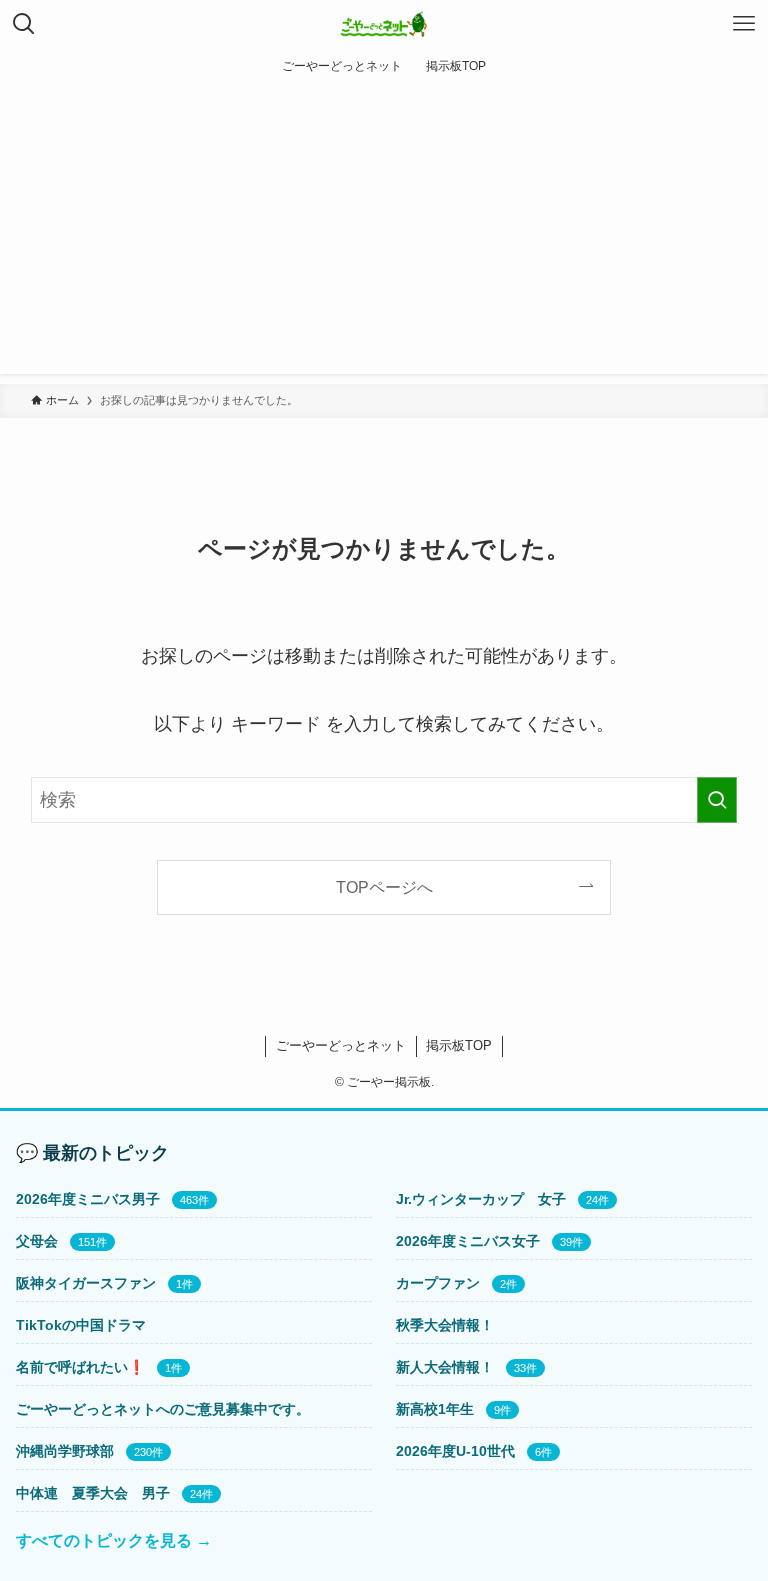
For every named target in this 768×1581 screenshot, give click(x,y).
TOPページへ (384, 887)
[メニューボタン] (744, 24)
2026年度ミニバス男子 (88, 1199)
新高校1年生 (435, 1409)
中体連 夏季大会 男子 (93, 1493)
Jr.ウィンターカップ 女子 (481, 1199)
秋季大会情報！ (445, 1325)
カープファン (438, 1283)
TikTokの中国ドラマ (81, 1325)
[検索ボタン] (24, 24)
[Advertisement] (384, 234)
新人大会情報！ (445, 1367)
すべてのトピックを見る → (114, 1540)
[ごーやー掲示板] (384, 24)
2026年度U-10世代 (455, 1451)
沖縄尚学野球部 (65, 1451)
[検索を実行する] (717, 800)
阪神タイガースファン (86, 1283)
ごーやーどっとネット (341, 1045)
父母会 (37, 1241)
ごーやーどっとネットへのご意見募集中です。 (163, 1409)
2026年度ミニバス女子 (468, 1241)
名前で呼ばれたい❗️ (80, 1367)
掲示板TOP (459, 1045)
